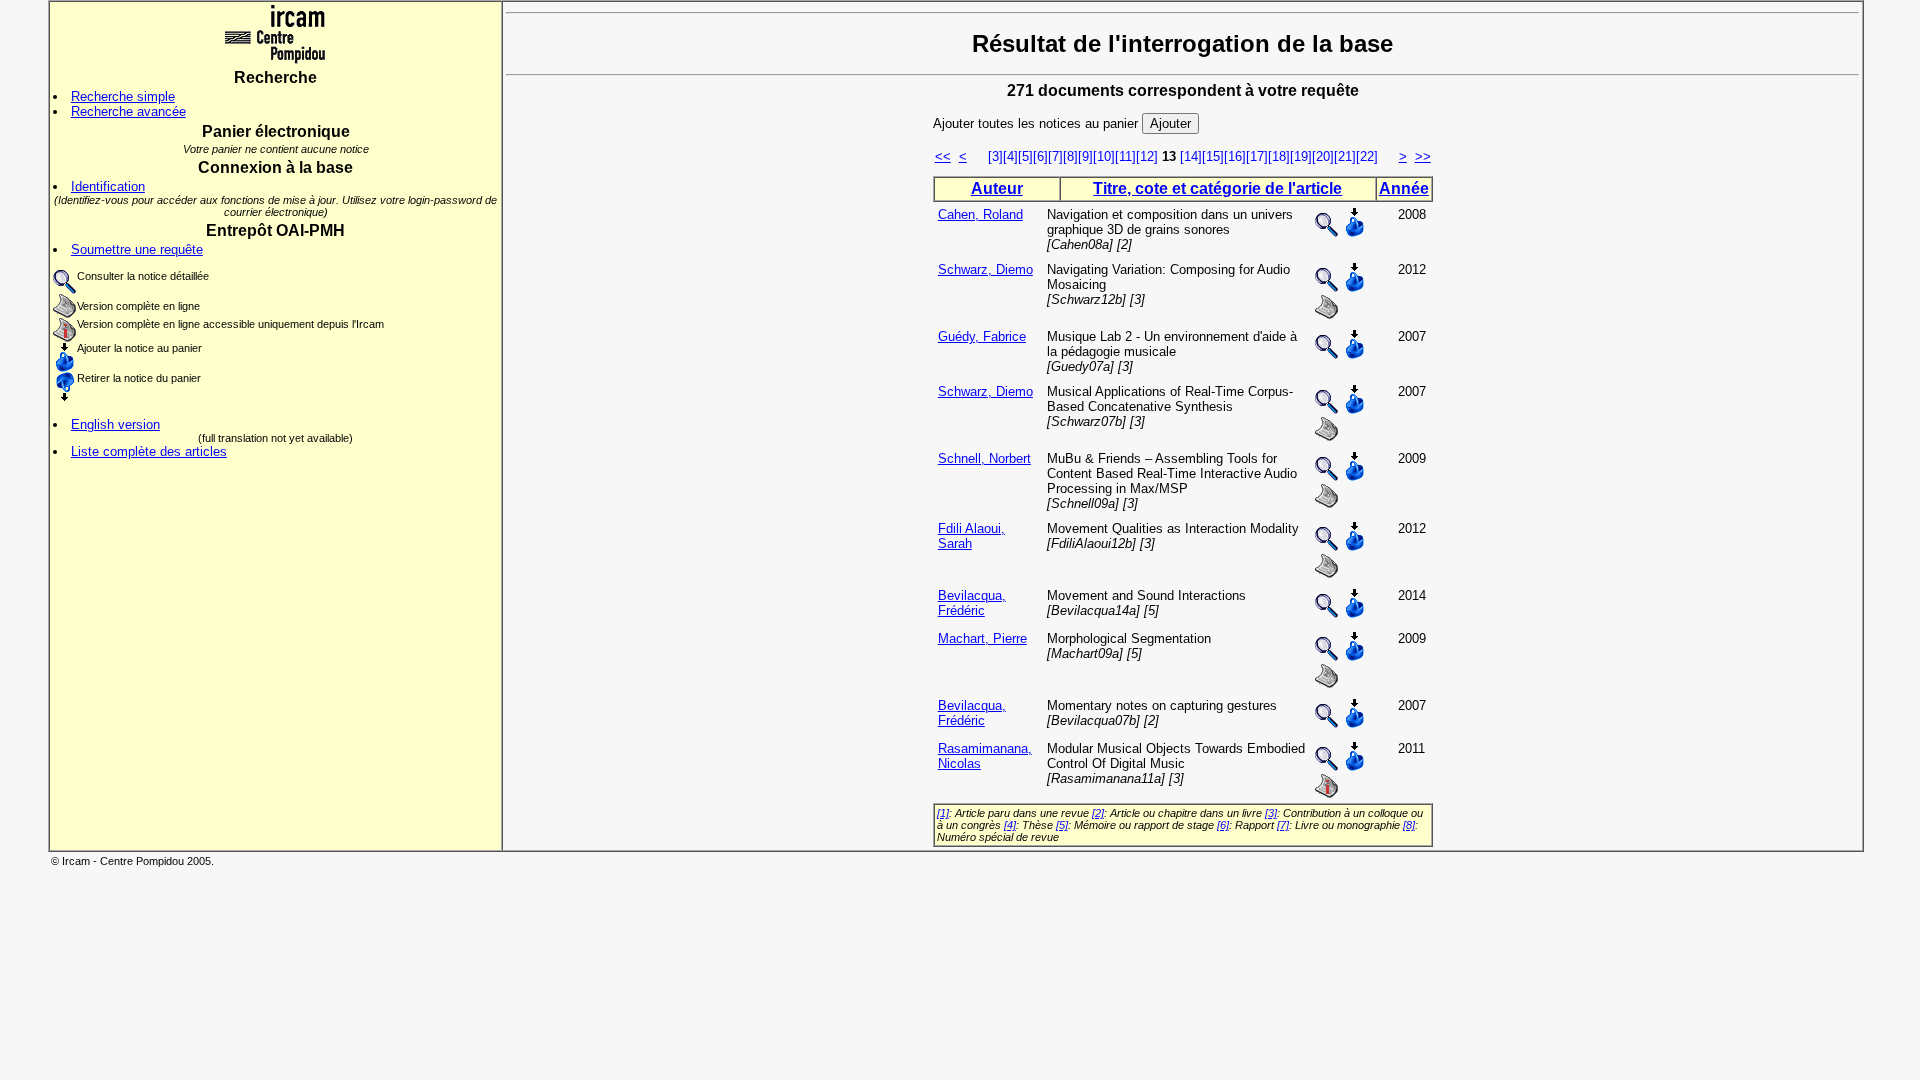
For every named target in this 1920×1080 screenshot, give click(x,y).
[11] (1125, 156)
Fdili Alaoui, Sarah (971, 536)
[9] (1085, 156)
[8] (1070, 156)
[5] (1025, 156)
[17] (1257, 156)
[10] (1104, 156)
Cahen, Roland (980, 214)
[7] (1055, 156)
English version (115, 424)
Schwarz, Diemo (985, 269)
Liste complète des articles (149, 451)
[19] (1301, 156)
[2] (1098, 813)
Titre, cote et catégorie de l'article (1217, 188)
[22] (1367, 156)
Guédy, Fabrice (982, 336)
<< (943, 156)
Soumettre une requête (137, 249)
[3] (995, 156)
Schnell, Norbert (984, 458)
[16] (1235, 156)
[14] (1191, 156)
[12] (1147, 156)
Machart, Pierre (982, 638)
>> (1423, 156)
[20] (1323, 156)
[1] (943, 813)
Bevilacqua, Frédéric (972, 603)
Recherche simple (123, 96)
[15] (1213, 156)
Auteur (997, 188)
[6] (1040, 156)
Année (1404, 188)
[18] (1279, 156)
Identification (108, 186)
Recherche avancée (128, 111)
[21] (1345, 156)
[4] (1010, 156)
